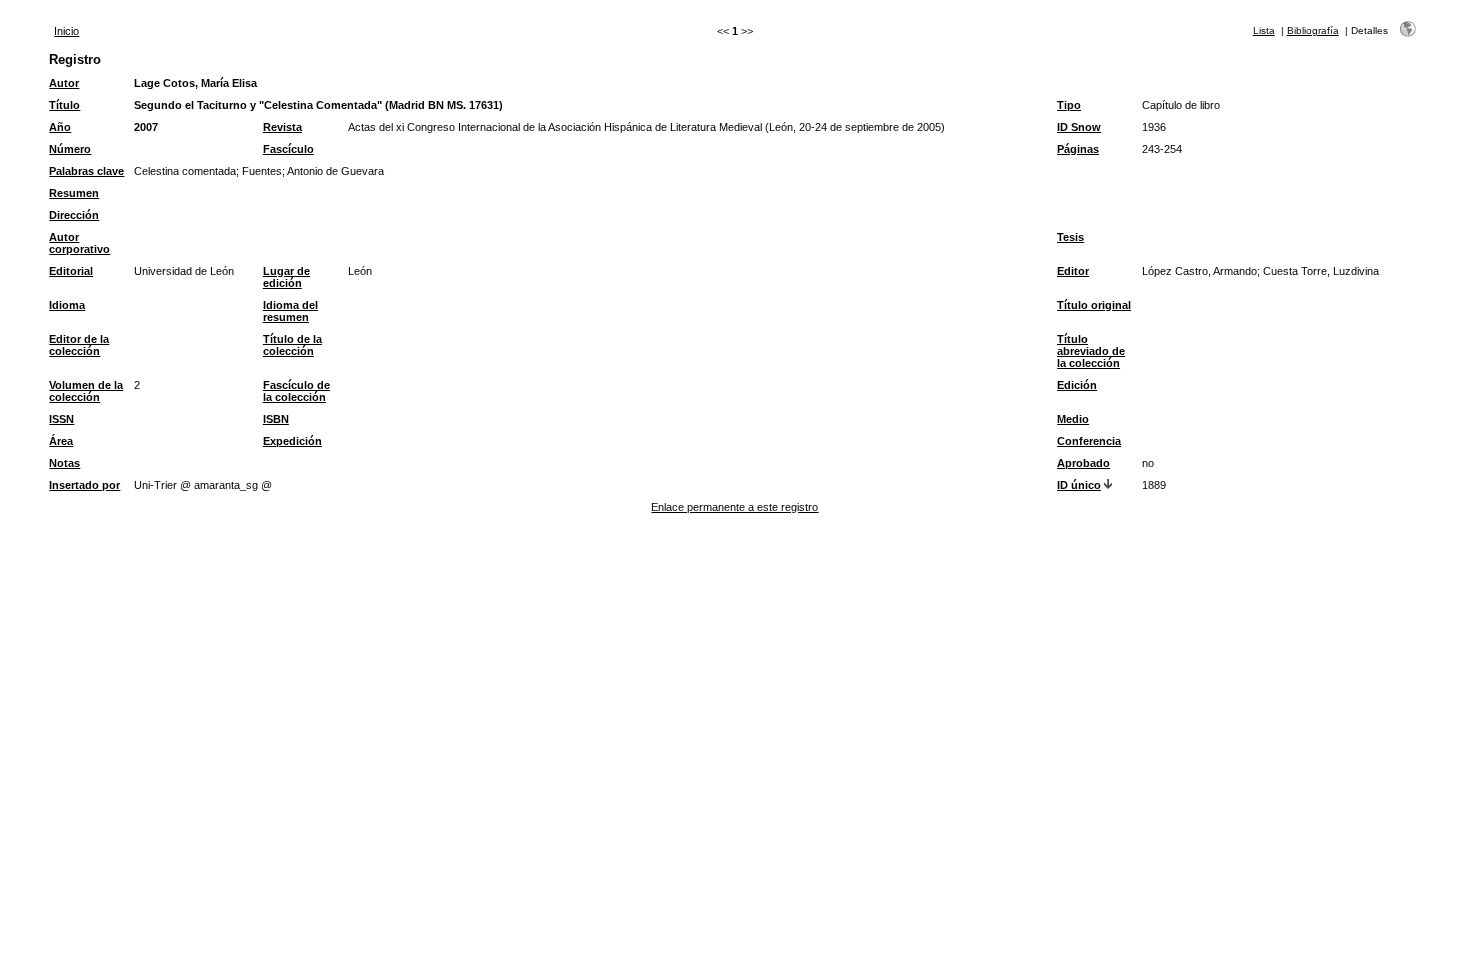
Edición (1077, 385)
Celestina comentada (185, 171)
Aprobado (1083, 463)
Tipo (1069, 105)
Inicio (66, 31)
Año (60, 127)
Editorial (71, 271)
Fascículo (288, 149)
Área (61, 441)
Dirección (74, 215)
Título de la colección (292, 345)
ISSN (61, 419)
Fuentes (262, 171)
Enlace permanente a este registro (734, 507)
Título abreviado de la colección (1091, 351)
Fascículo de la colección (296, 391)
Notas (64, 463)
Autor (64, 83)
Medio (1073, 419)
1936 (1154, 127)
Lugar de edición (286, 277)
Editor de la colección (79, 345)
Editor (1073, 271)
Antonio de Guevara (335, 171)
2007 (146, 127)
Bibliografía (1313, 30)
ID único (1079, 485)
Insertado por (84, 485)
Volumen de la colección (86, 391)
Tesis (1070, 237)
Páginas (1078, 149)
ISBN (276, 419)
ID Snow (1079, 127)
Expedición (292, 441)
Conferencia (1089, 441)
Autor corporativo (79, 243)
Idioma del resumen (290, 311)
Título (64, 105)
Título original (1094, 305)
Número (70, 149)
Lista (1264, 30)
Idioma (67, 305)
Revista (282, 127)
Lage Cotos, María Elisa (195, 83)
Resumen (74, 193)
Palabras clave (86, 171)
